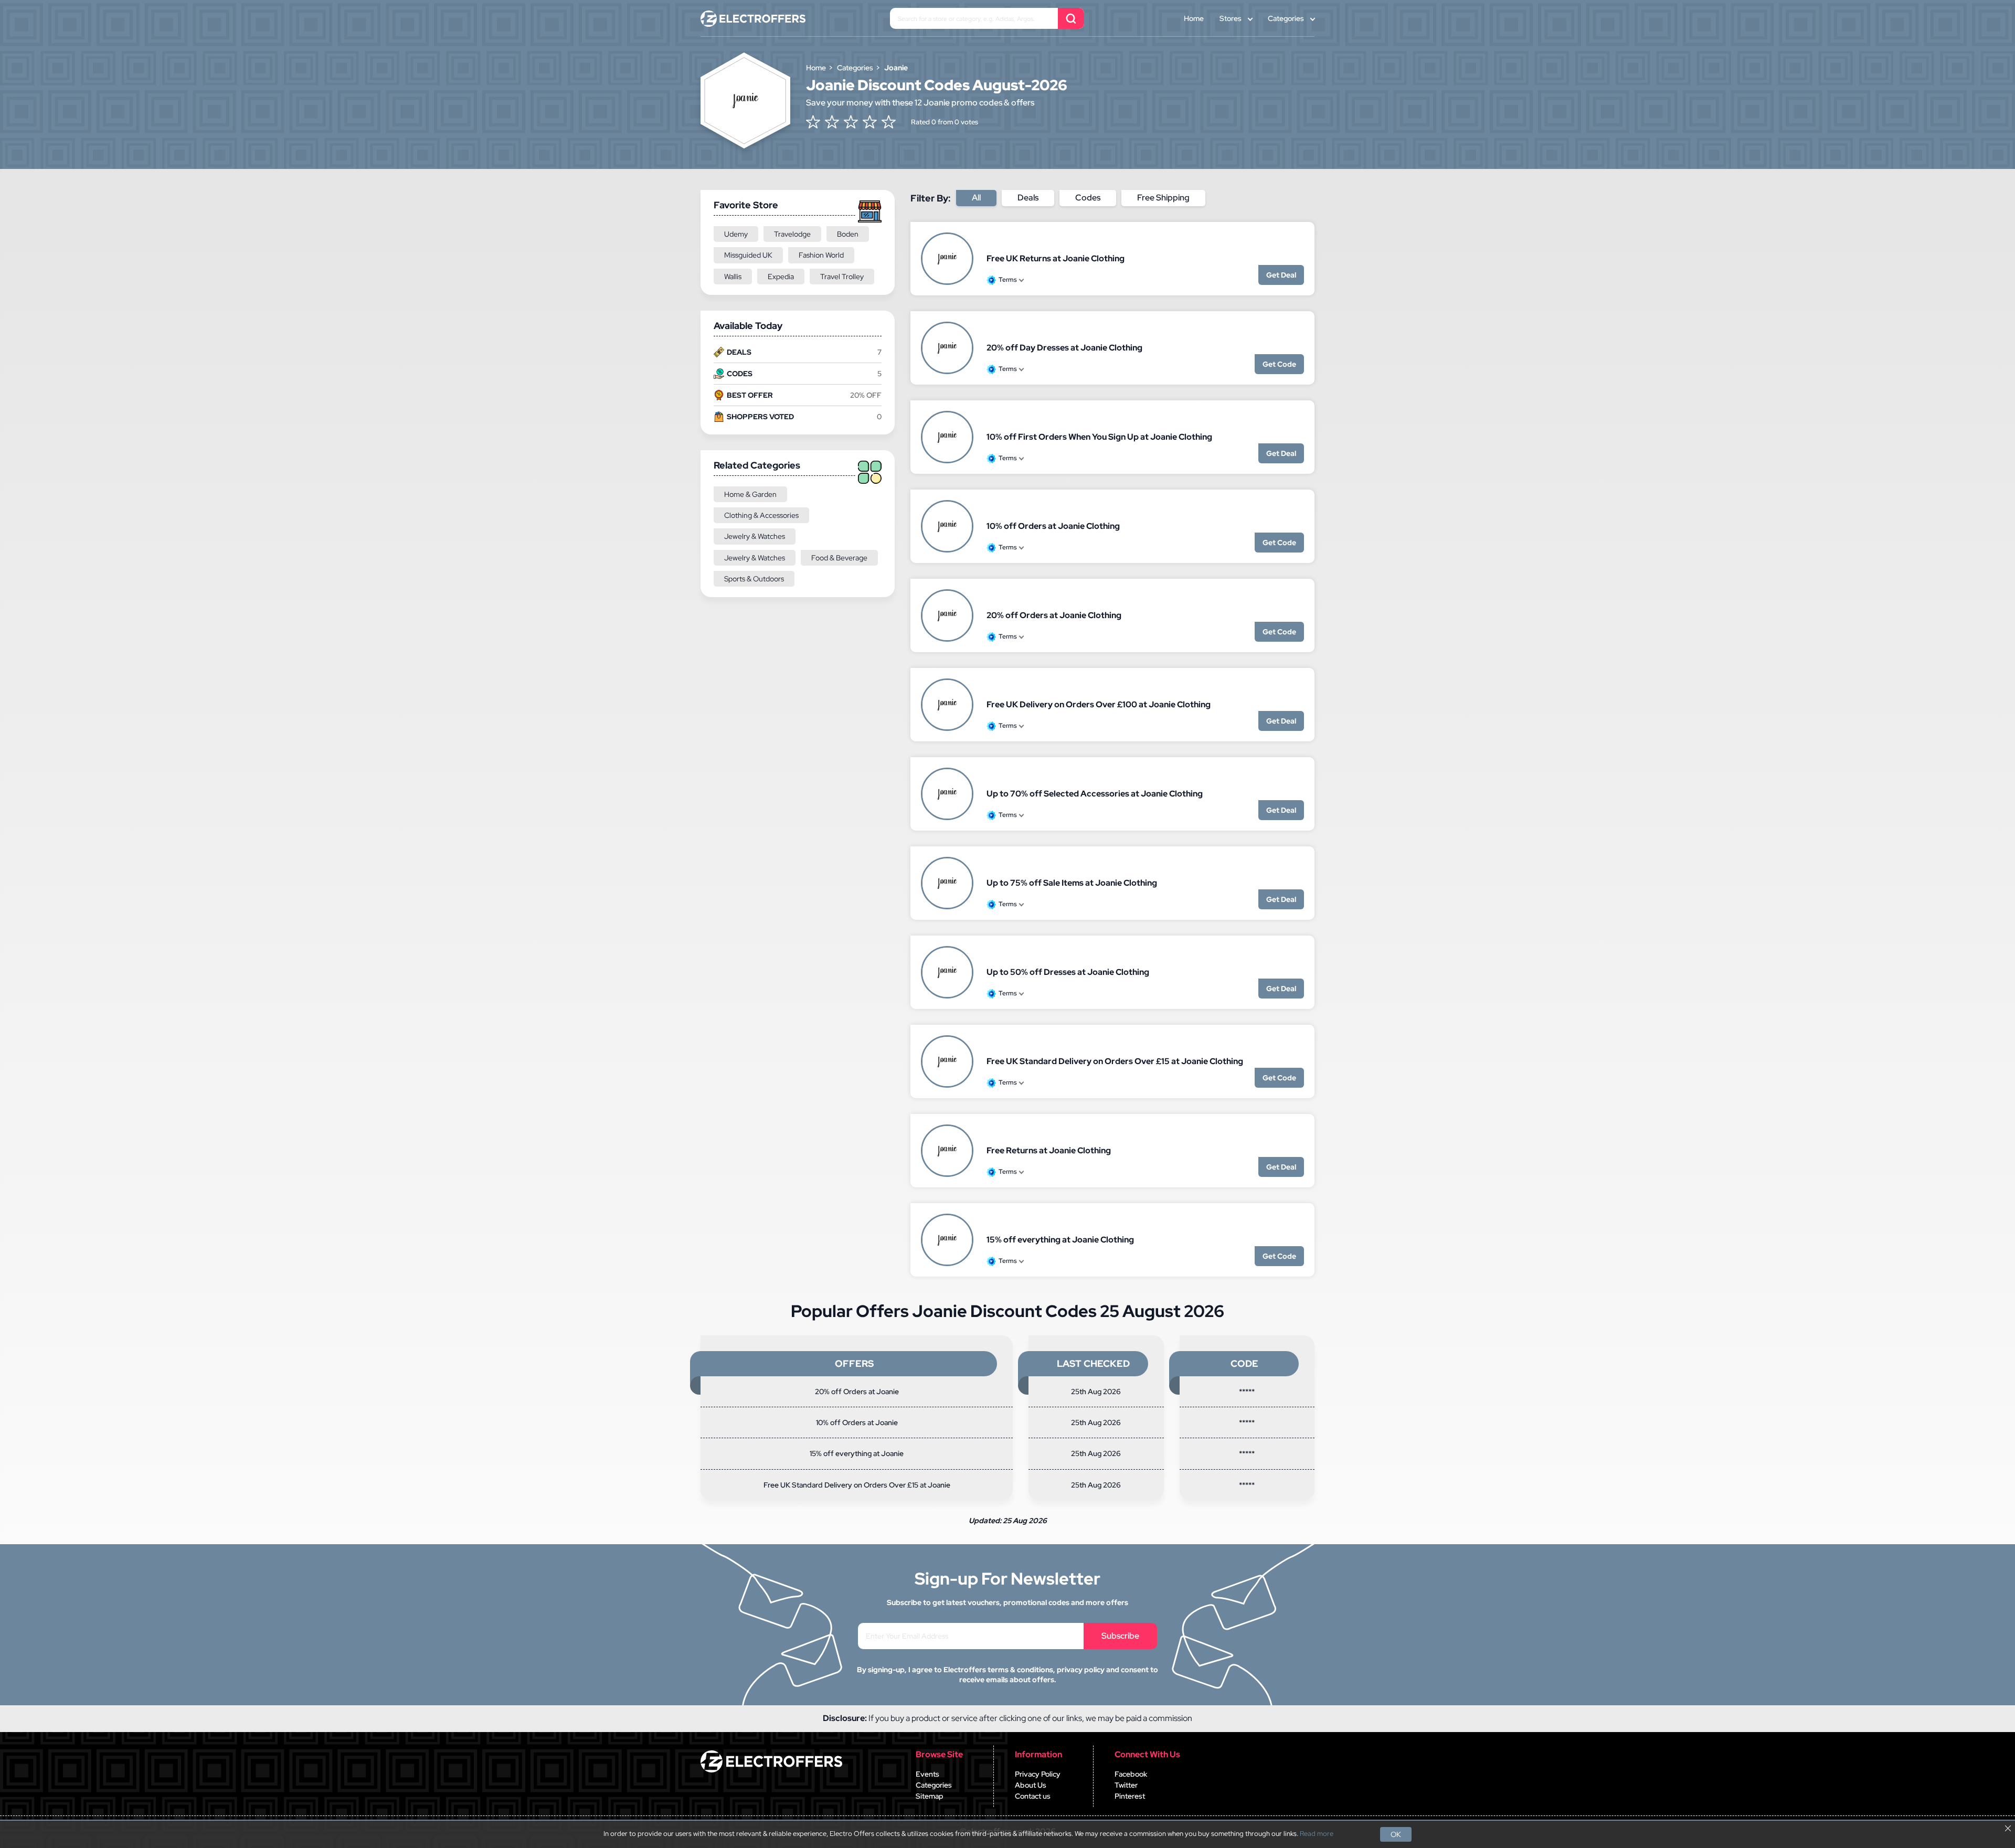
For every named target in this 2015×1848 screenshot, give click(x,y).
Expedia (781, 277)
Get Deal (1281, 275)
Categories (1286, 18)
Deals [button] (1028, 198)
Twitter (1126, 1785)
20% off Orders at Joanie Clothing (1054, 615)
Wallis (733, 277)
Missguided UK (748, 255)
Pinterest (1130, 1796)
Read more (1317, 1834)
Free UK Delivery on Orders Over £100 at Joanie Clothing (1099, 704)
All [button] (976, 198)
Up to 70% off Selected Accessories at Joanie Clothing (1095, 794)
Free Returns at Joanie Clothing (1049, 1150)
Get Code (1279, 364)
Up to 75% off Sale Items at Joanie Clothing (1072, 883)
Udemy (736, 234)
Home (1194, 18)
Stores (1231, 18)
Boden (848, 234)
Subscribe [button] (1120, 1636)
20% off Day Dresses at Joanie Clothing (1064, 348)
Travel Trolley (842, 277)
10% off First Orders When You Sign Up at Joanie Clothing (1099, 437)
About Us (1031, 1785)
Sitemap (930, 1796)
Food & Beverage (839, 558)
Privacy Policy (1038, 1774)
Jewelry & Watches (755, 536)
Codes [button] (1088, 198)
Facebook (1131, 1774)
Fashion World (821, 255)
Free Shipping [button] (1163, 198)
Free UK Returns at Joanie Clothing (1056, 258)
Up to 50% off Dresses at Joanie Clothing (1068, 972)
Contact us (1033, 1796)
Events (927, 1774)
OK (1396, 1834)
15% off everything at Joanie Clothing (1060, 1240)
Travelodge (792, 234)
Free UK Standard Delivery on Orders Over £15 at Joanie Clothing (1115, 1061)
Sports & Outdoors (754, 579)
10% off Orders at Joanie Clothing (1053, 526)
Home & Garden (750, 494)
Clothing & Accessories (761, 515)
